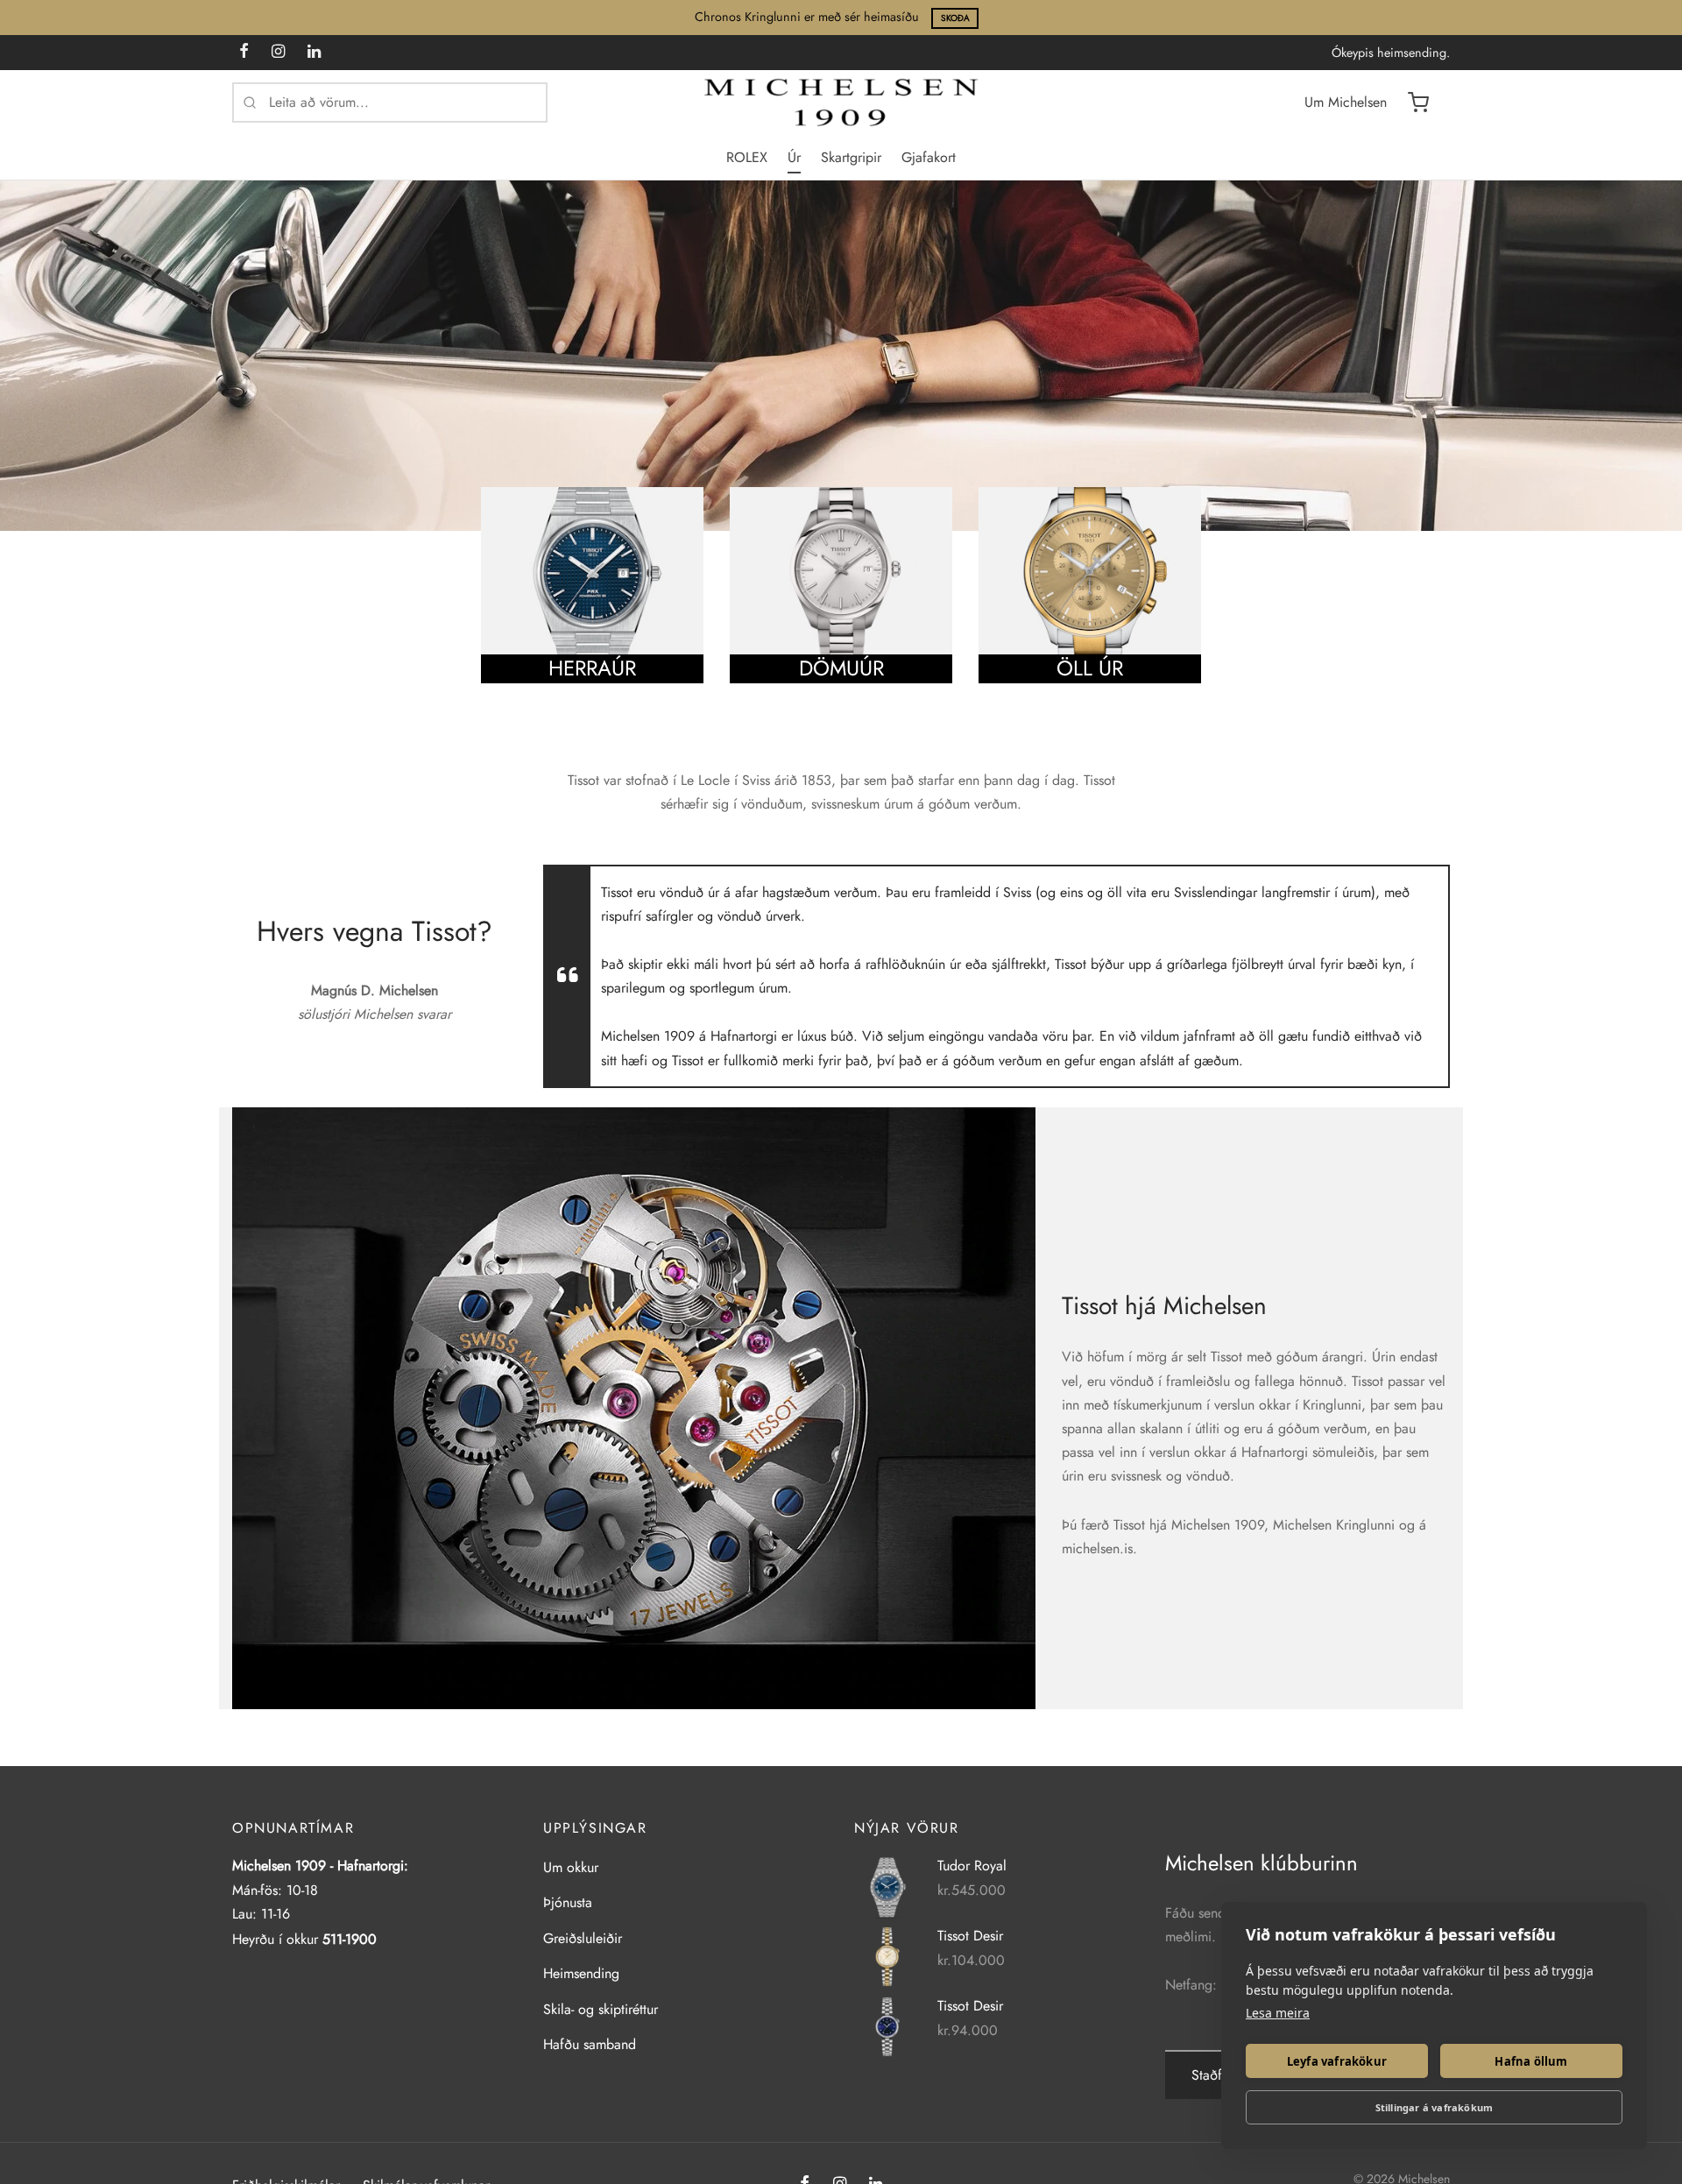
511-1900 (350, 1939)
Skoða (955, 18)
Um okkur (571, 1867)
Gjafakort (929, 157)
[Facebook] (244, 53)
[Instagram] (278, 53)
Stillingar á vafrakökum (1435, 2107)
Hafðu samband (590, 2044)
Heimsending (581, 1973)
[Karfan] (1418, 102)
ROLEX (747, 157)
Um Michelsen (1346, 102)
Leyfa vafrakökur (1337, 2061)
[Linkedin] (314, 53)
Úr (794, 157)
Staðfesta (1218, 2075)
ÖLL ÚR (1090, 669)
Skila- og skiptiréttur (601, 2009)
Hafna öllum (1531, 2061)
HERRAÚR (592, 669)
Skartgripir (851, 157)
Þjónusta (568, 1902)
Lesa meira (1278, 2013)
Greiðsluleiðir (583, 1938)
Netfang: (1191, 1985)
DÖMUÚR (841, 669)
